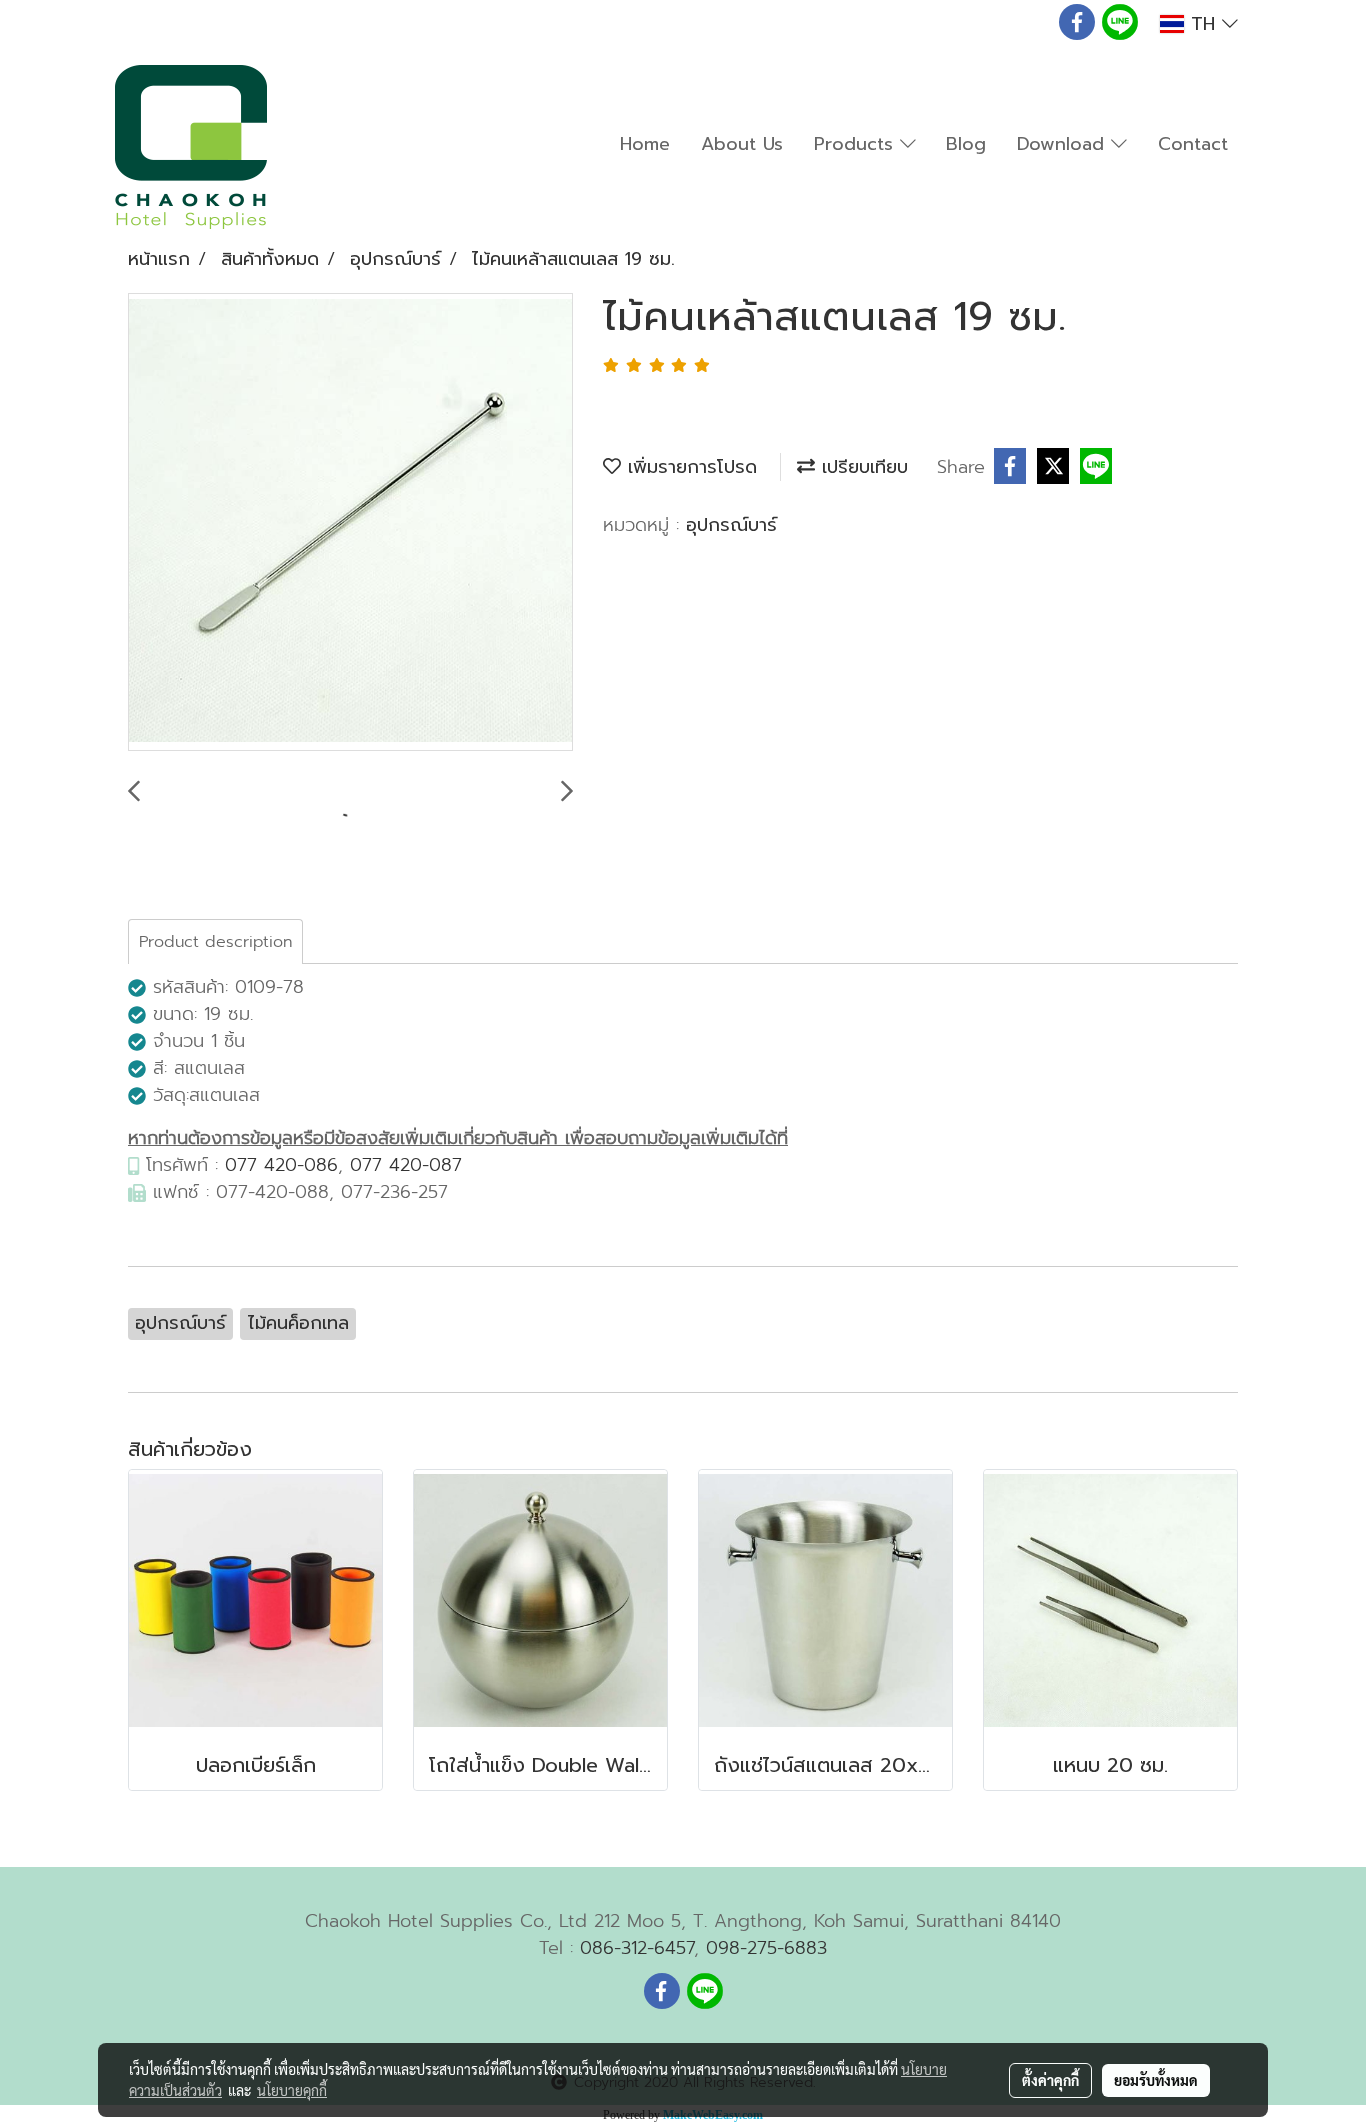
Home (645, 144)
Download (1064, 144)
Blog (966, 144)
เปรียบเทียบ (861, 467)
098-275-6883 (766, 1948)
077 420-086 (281, 1165)
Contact (1193, 144)
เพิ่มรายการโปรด (689, 467)
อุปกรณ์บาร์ (731, 525)
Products (857, 144)
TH (1203, 24)
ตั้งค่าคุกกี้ (1050, 2080)
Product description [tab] (215, 942)
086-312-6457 (637, 1948)
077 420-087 (406, 1165)
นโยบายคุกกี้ (292, 2090)
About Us (742, 144)
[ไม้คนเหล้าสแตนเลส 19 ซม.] (350, 523)
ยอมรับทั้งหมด (1156, 2080)
